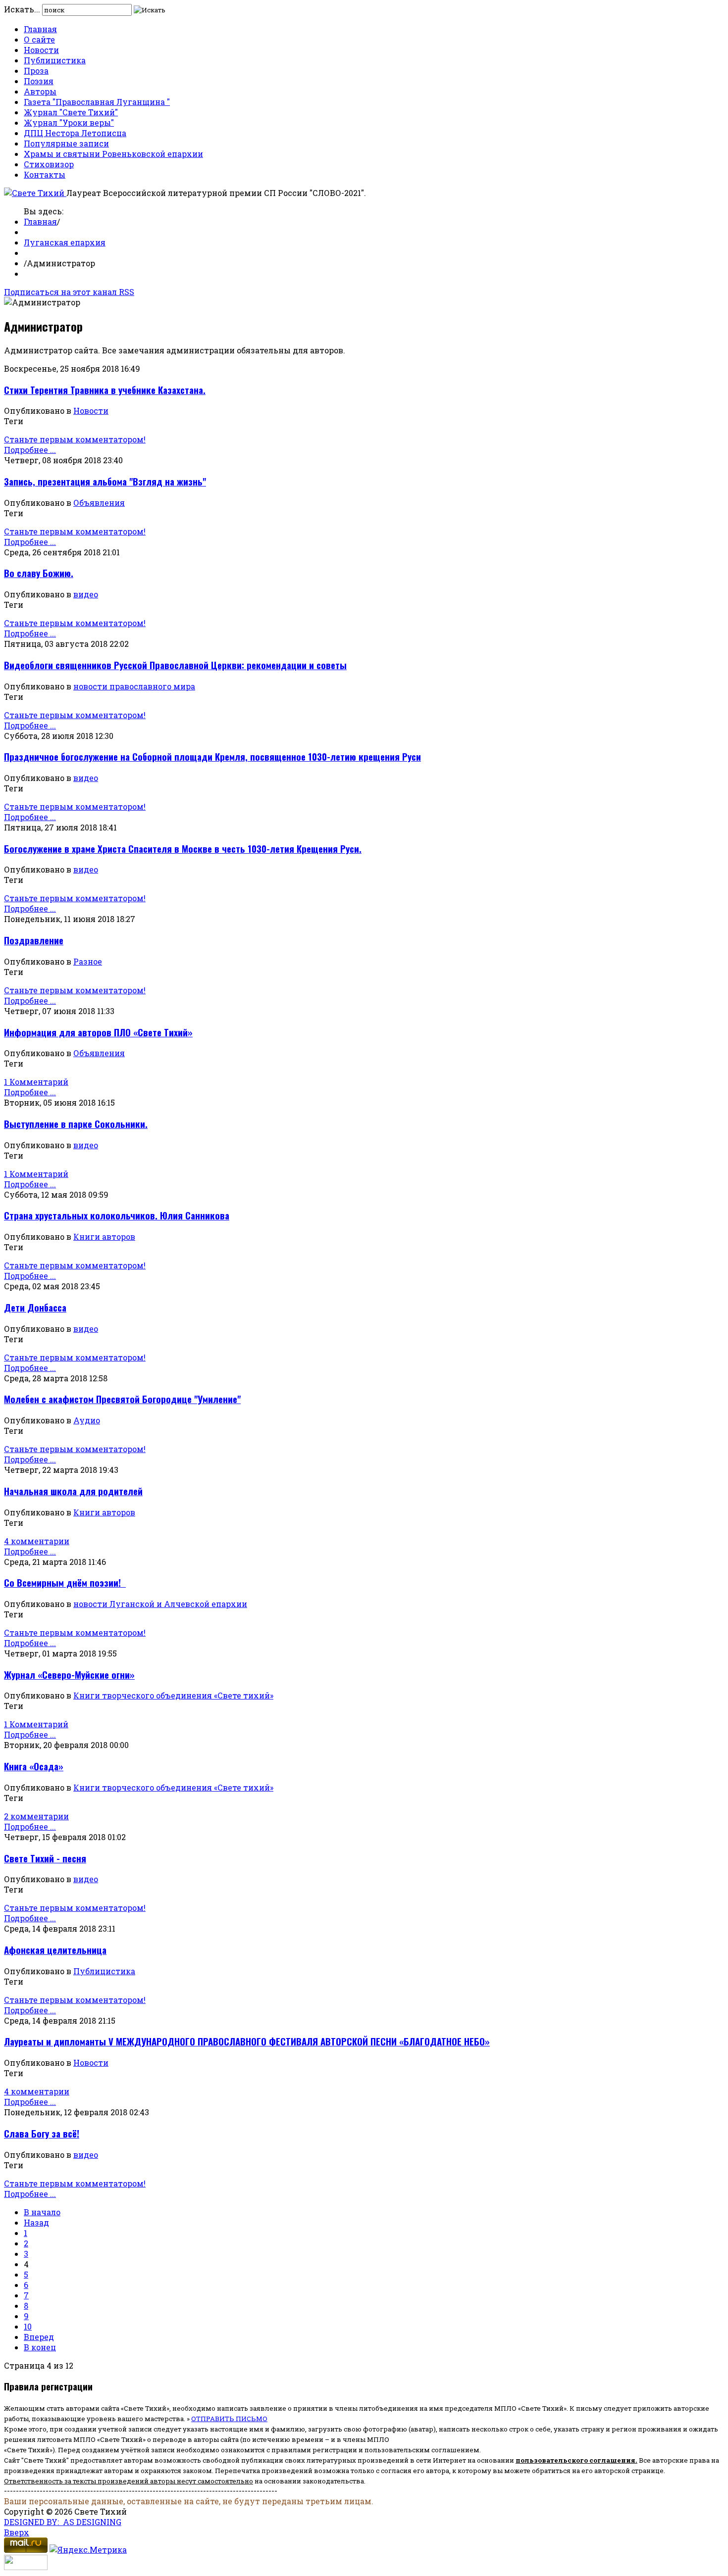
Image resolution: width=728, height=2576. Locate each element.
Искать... (22, 9)
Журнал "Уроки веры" (69, 122)
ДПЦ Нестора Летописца (75, 133)
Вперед (39, 2337)
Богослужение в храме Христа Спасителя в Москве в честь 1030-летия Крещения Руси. (183, 849)
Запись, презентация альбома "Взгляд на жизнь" (105, 481)
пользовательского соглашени (573, 2460)
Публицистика (55, 60)
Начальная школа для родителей (73, 1491)
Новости (41, 50)
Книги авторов (104, 1237)
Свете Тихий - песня (45, 1858)
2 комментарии (36, 1816)
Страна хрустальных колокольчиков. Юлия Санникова (117, 1215)
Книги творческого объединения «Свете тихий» (173, 1695)
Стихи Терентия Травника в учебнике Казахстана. (105, 390)
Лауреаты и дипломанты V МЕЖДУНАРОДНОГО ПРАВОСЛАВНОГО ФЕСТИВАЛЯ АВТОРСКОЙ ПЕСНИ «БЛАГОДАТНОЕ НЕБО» (247, 2041)
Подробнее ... (30, 450)
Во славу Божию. (39, 573)
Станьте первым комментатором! (75, 439)
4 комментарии (37, 1541)
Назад (36, 2222)
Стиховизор (49, 164)
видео (86, 594)
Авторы (40, 91)
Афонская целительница (55, 1950)
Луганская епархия (65, 242)
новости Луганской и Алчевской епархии (160, 1604)
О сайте (39, 39)
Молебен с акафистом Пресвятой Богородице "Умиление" (122, 1399)
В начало (42, 2212)
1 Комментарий (36, 1082)
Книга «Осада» (34, 1766)
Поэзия (39, 81)
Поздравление (34, 940)
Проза (36, 71)
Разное (88, 961)
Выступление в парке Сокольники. (76, 1124)
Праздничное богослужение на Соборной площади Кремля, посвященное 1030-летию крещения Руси (212, 756)
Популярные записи (66, 143)
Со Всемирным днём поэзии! (65, 1582)
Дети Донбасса (35, 1307)
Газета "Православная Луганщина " (97, 102)
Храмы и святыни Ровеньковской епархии (113, 154)
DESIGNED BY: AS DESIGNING (63, 2522)
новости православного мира (134, 686)
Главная (40, 29)
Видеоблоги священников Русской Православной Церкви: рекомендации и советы (175, 665)
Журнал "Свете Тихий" (71, 112)
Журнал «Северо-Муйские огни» (69, 1675)
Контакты (45, 174)
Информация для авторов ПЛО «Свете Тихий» (98, 1032)
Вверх (17, 2532)
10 (28, 2326)
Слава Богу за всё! (42, 2133)
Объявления (99, 503)
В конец (40, 2347)
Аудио (87, 1420)
